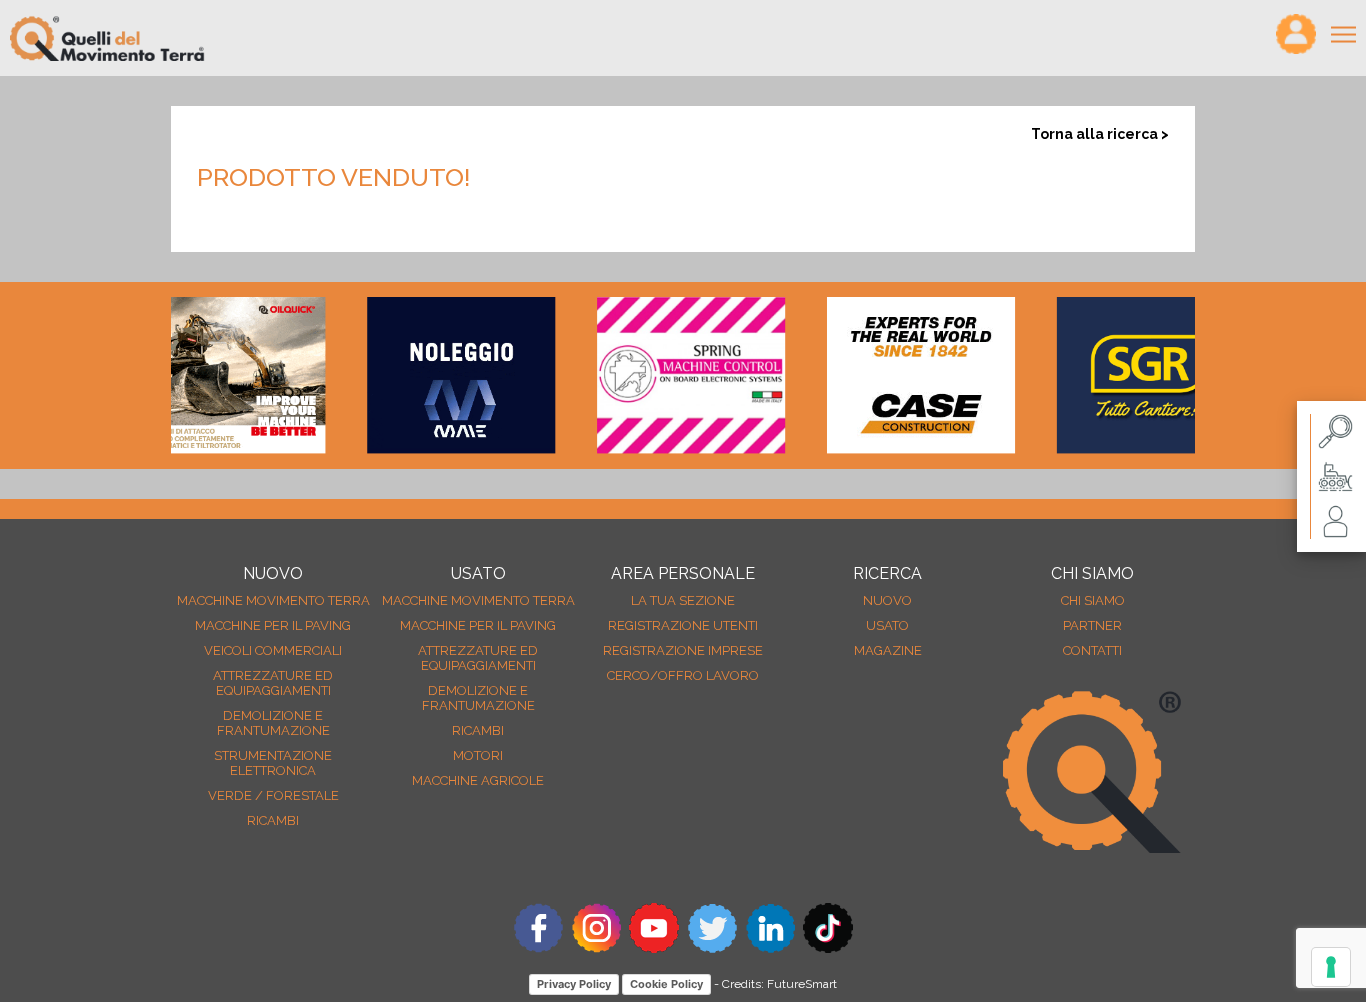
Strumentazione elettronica (273, 763)
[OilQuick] (209, 375)
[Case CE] (899, 375)
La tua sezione (683, 600)
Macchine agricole (478, 780)
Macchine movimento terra (273, 600)
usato (887, 625)
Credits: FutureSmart (779, 984)
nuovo (887, 600)
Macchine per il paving (273, 625)
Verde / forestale (273, 795)
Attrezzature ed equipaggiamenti (273, 683)
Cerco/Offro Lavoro (683, 675)
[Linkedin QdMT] (770, 947)
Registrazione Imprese (683, 650)
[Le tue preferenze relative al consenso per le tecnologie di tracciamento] (1331, 967)
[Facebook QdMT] (538, 947)
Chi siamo (1093, 600)
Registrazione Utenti (683, 625)
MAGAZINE (888, 650)
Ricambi (273, 820)
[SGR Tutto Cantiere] (1129, 375)
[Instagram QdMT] (596, 947)
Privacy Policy (574, 984)
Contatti (1092, 650)
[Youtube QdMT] (654, 947)
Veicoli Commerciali (273, 650)
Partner (1092, 625)
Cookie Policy (666, 984)
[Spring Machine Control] (669, 375)
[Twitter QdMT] (712, 947)
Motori (478, 755)
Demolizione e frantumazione (273, 723)
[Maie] (439, 375)
